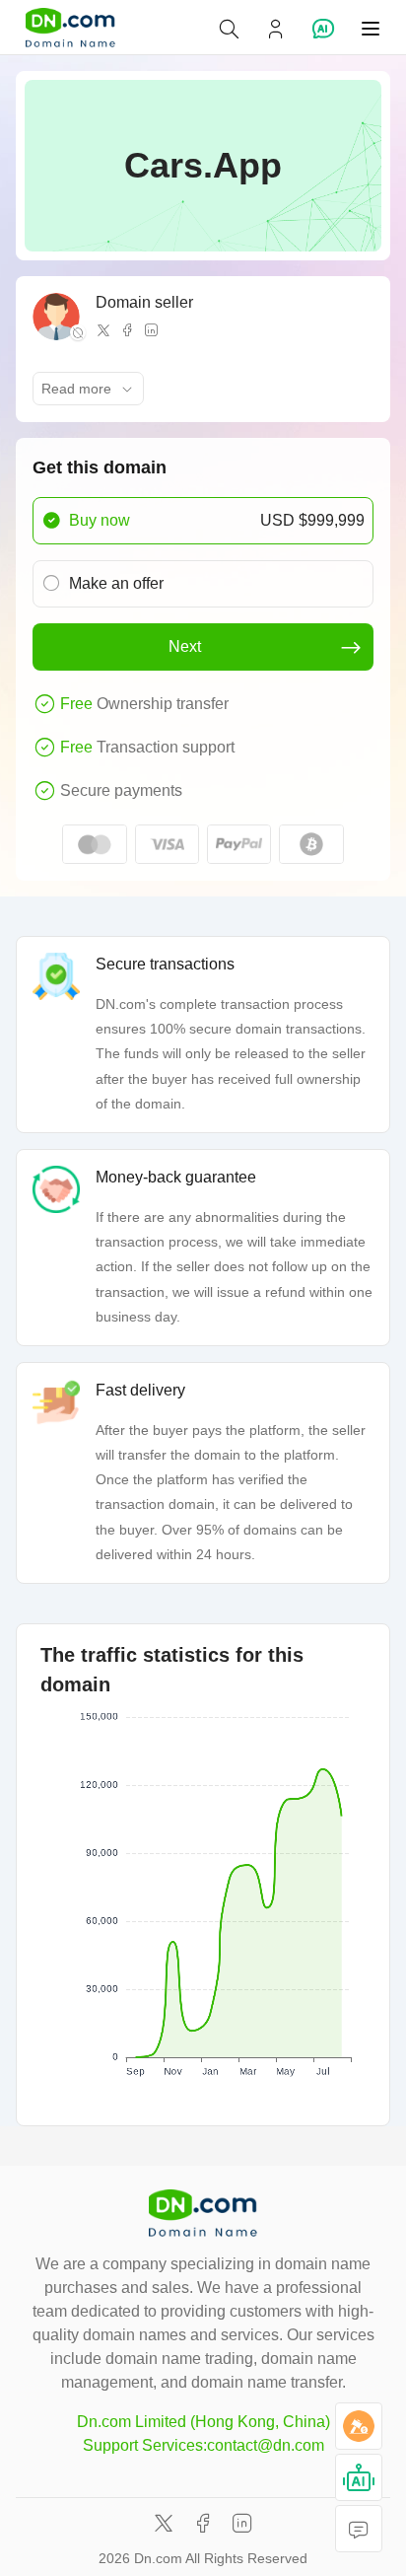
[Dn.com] (70, 28)
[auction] (359, 2426)
